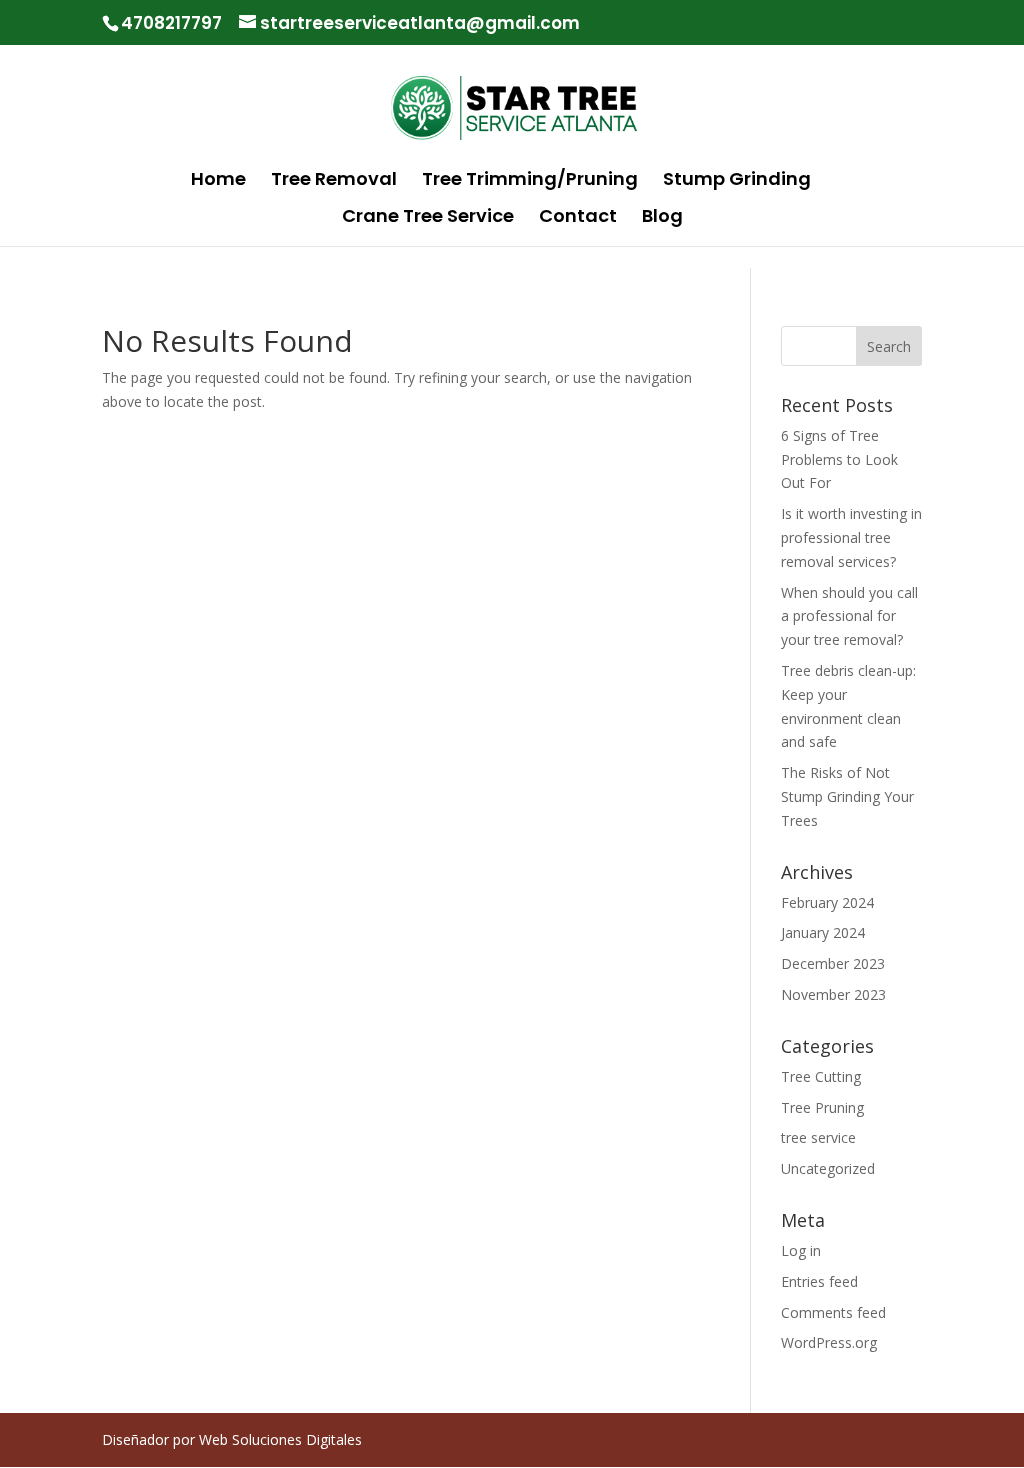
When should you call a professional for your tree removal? (849, 616)
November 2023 (833, 994)
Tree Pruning (822, 1107)
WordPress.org (829, 1342)
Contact (578, 218)
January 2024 (823, 932)
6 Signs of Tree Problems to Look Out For (839, 459)
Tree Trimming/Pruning (530, 181)
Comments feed (833, 1312)
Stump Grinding (737, 181)
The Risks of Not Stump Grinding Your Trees (847, 796)
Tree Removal (334, 181)
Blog (662, 218)
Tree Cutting (821, 1076)
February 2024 (827, 902)
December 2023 (833, 963)
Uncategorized (828, 1168)
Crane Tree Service (428, 218)
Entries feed (819, 1281)
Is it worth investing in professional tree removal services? (851, 537)
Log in (801, 1250)
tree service (818, 1137)
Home (218, 181)
